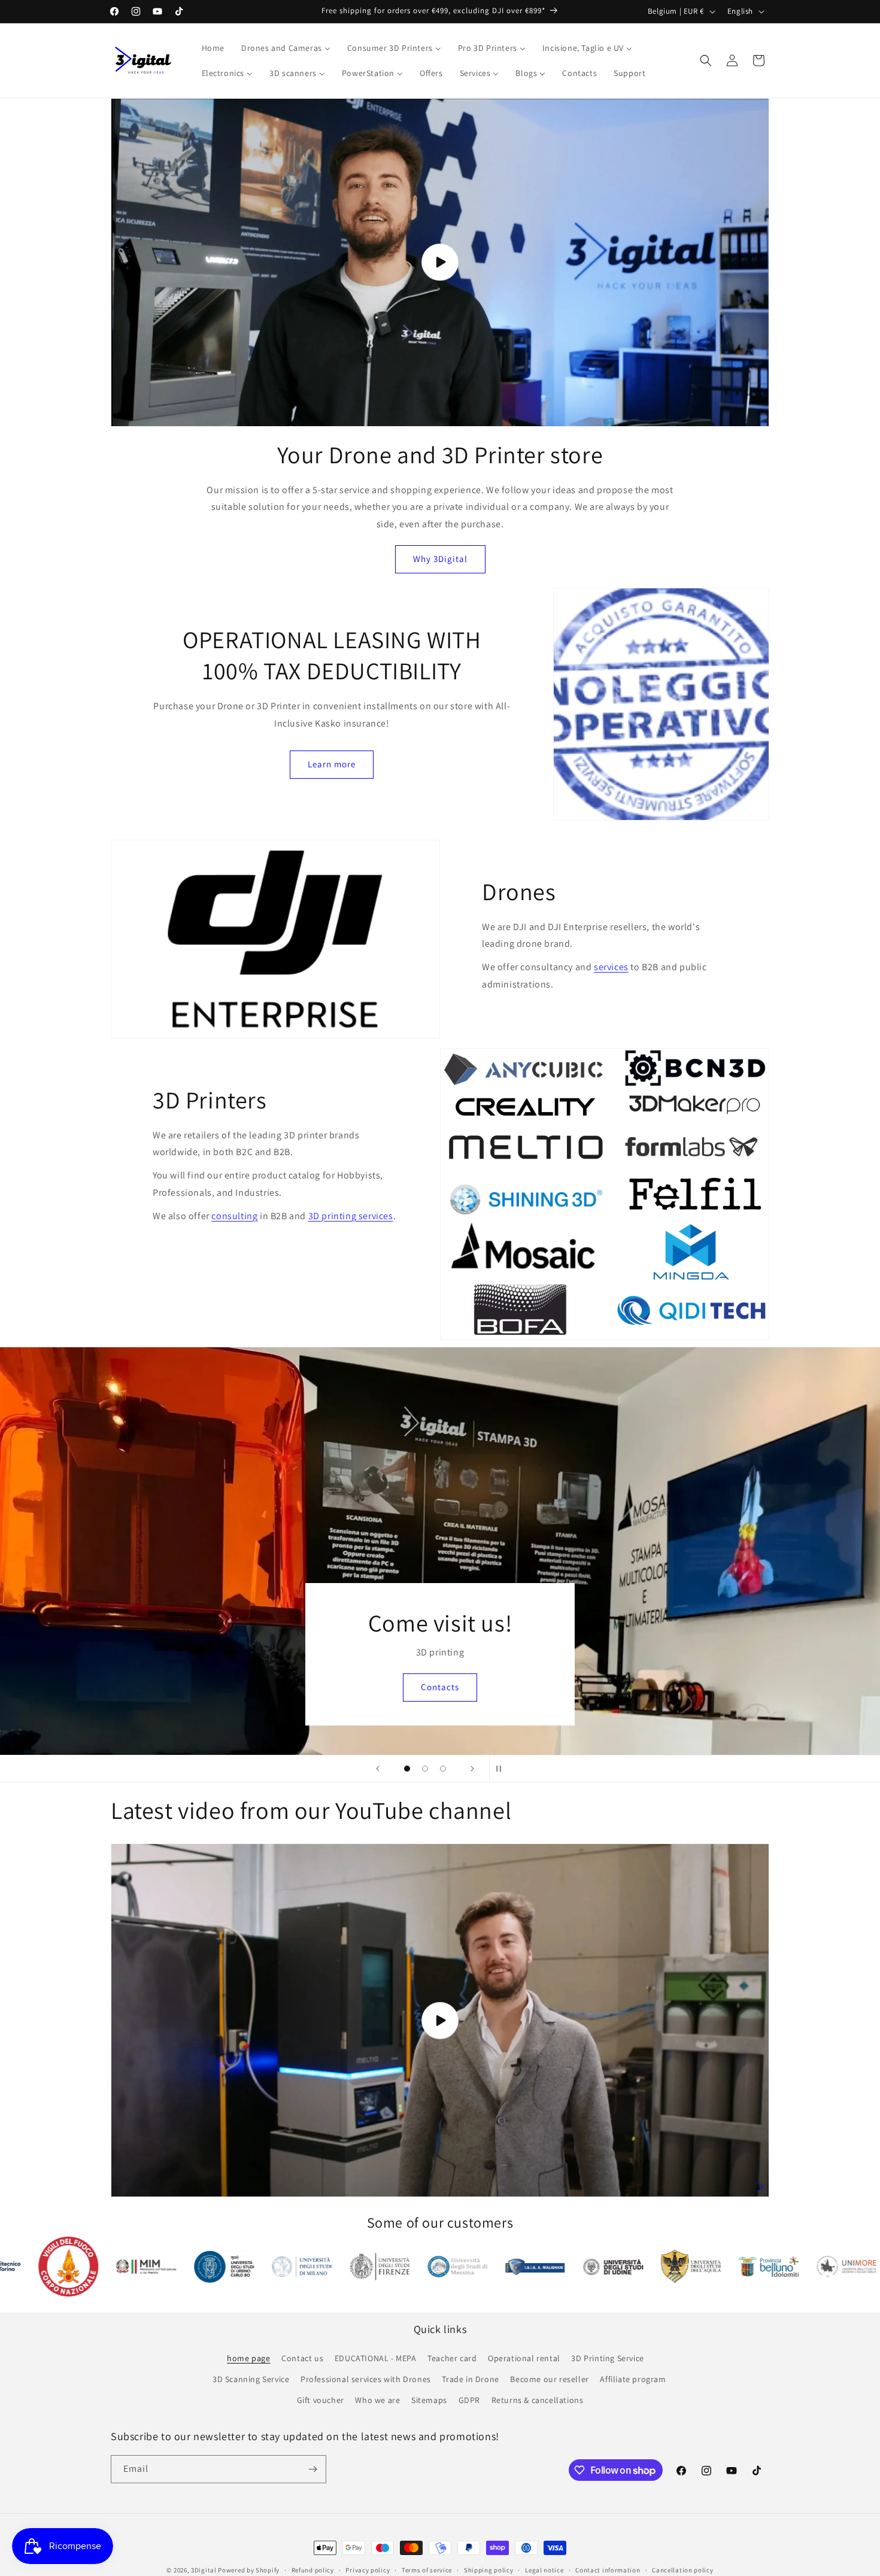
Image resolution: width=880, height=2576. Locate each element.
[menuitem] (213, 48)
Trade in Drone (470, 2379)
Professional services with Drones (366, 2379)
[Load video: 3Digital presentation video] (440, 262)
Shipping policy (489, 2570)
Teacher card (452, 2358)
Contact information (608, 2570)
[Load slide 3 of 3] (443, 1769)
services (611, 967)
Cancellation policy (682, 2570)
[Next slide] (472, 1769)
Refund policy (313, 2570)
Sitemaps (429, 2400)
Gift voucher (321, 2400)
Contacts (354, 1687)
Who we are (377, 2400)
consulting (234, 1216)
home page (248, 2358)
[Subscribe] (312, 2469)
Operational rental (524, 2358)
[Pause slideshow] (502, 1769)
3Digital (204, 2570)
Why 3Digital (440, 559)
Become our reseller (549, 2379)
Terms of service (427, 2570)
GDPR (469, 2400)
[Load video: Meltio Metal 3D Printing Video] (440, 2020)
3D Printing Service (607, 2358)
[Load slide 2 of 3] (425, 1769)
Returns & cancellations (538, 2400)
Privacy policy (368, 2570)
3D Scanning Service (251, 2379)
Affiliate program (633, 2379)
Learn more (332, 764)
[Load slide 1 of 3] (407, 1769)
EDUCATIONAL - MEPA (376, 2358)
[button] (706, 60)
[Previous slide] (378, 1769)
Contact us (302, 2358)
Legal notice (544, 2570)
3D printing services (351, 1216)
